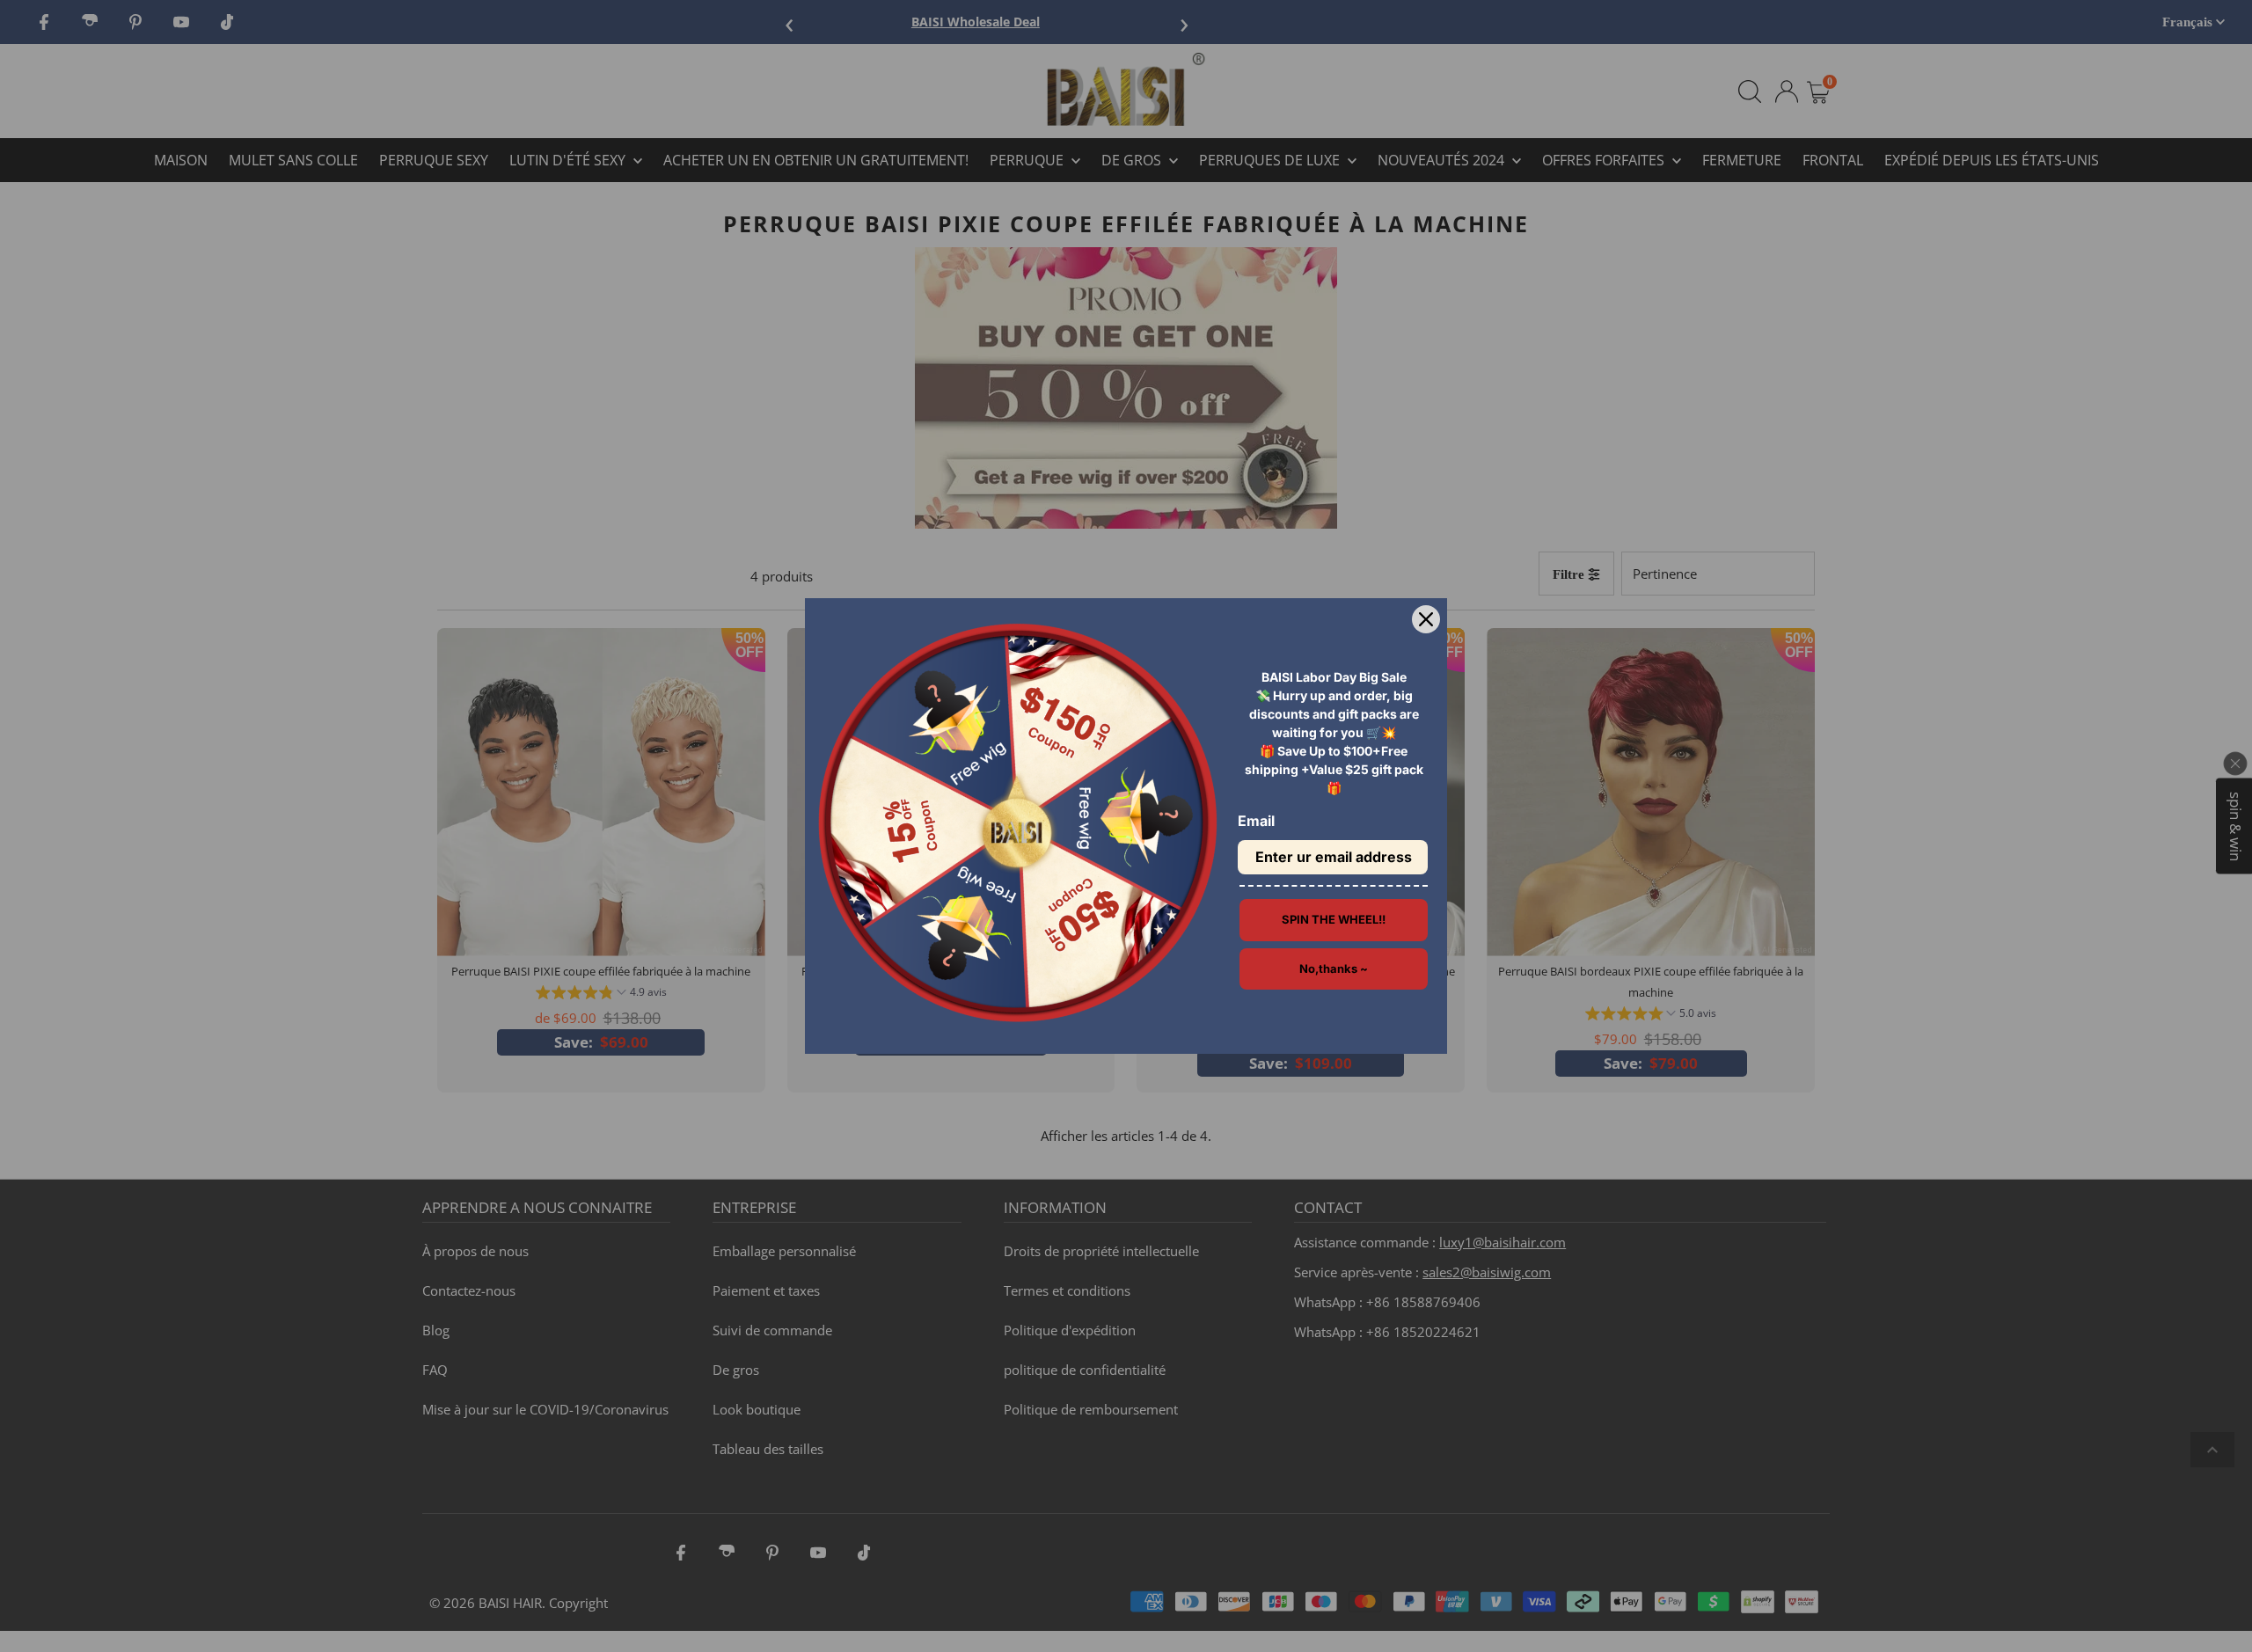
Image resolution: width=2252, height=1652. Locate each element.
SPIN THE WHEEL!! (1334, 919)
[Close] (1426, 619)
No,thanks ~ (1334, 969)
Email (1256, 821)
